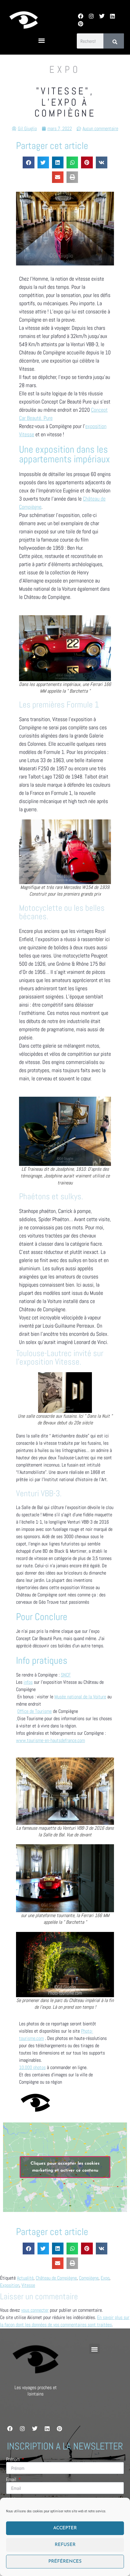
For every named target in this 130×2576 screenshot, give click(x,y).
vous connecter (35, 2310)
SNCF (66, 1675)
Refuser (65, 2545)
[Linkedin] (113, 16)
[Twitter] (102, 16)
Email (12, 2480)
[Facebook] (81, 16)
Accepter (65, 2528)
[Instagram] (91, 16)
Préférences (65, 2562)
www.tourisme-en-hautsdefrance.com (50, 1740)
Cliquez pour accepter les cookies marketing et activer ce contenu (65, 2167)
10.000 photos (32, 2067)
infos (28, 1682)
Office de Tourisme (34, 1711)
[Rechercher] (114, 41)
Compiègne (89, 2278)
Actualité (25, 2278)
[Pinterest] (81, 24)
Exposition (10, 2285)
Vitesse (28, 2285)
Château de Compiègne (56, 2278)
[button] (42, 41)
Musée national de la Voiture (80, 1697)
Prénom (13, 2460)
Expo (105, 2278)
